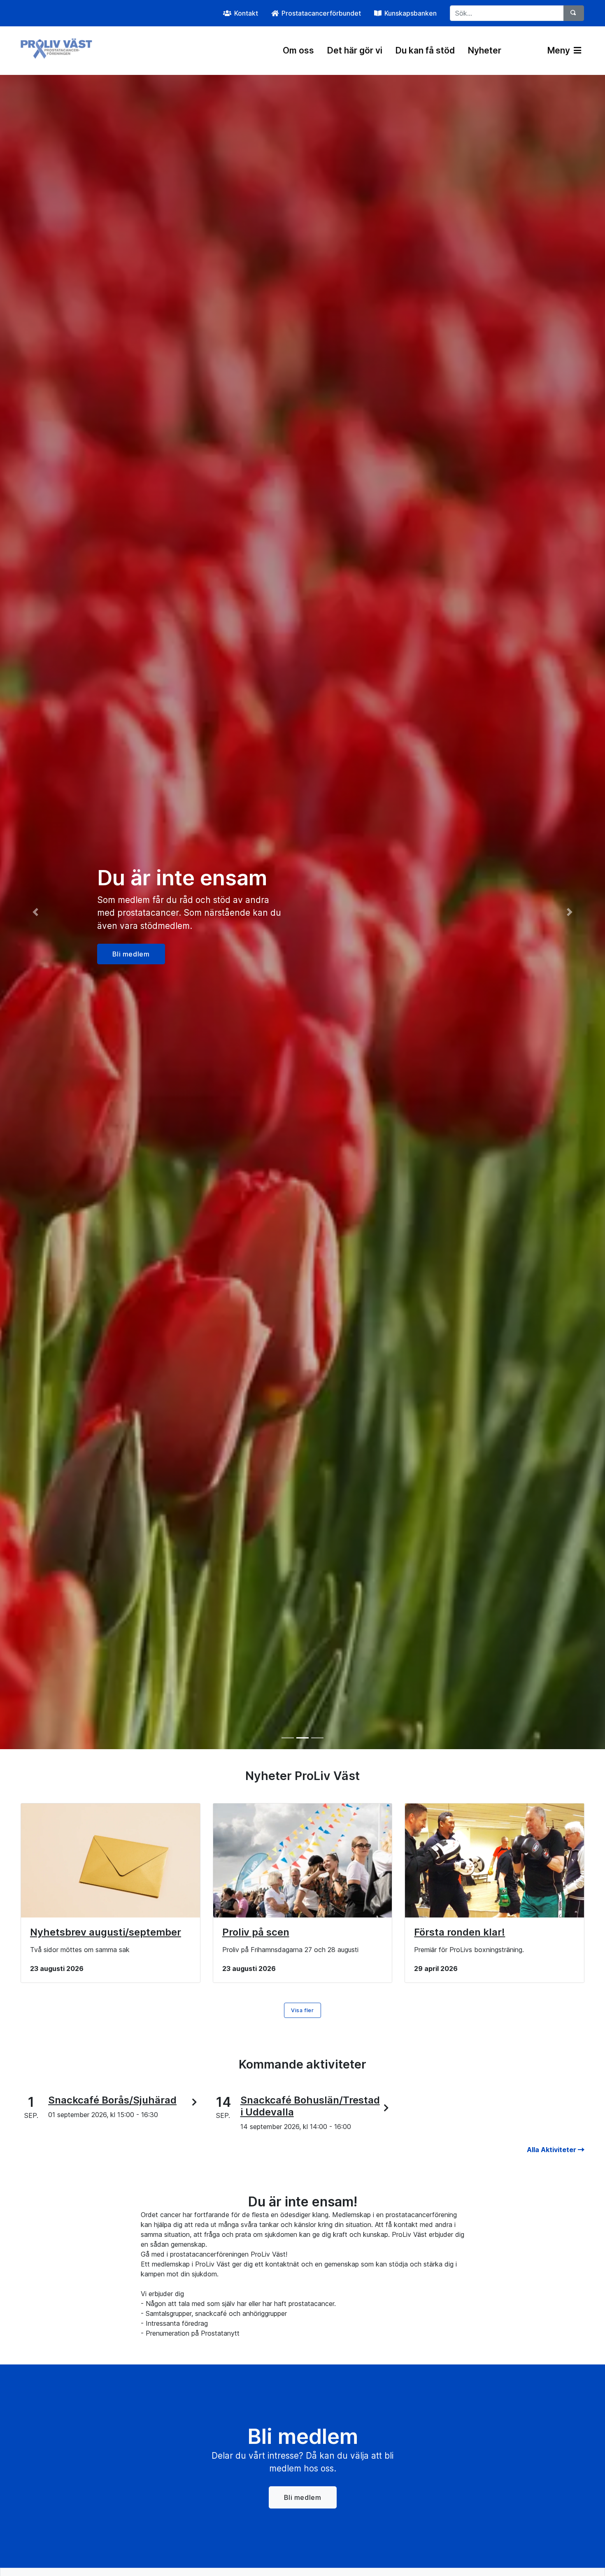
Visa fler (302, 2010)
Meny (560, 50)
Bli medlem (303, 2497)
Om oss (298, 50)
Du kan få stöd (425, 50)
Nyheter (485, 50)
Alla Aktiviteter (552, 2150)
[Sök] (574, 13)
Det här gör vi (355, 50)
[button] (45, 912)
